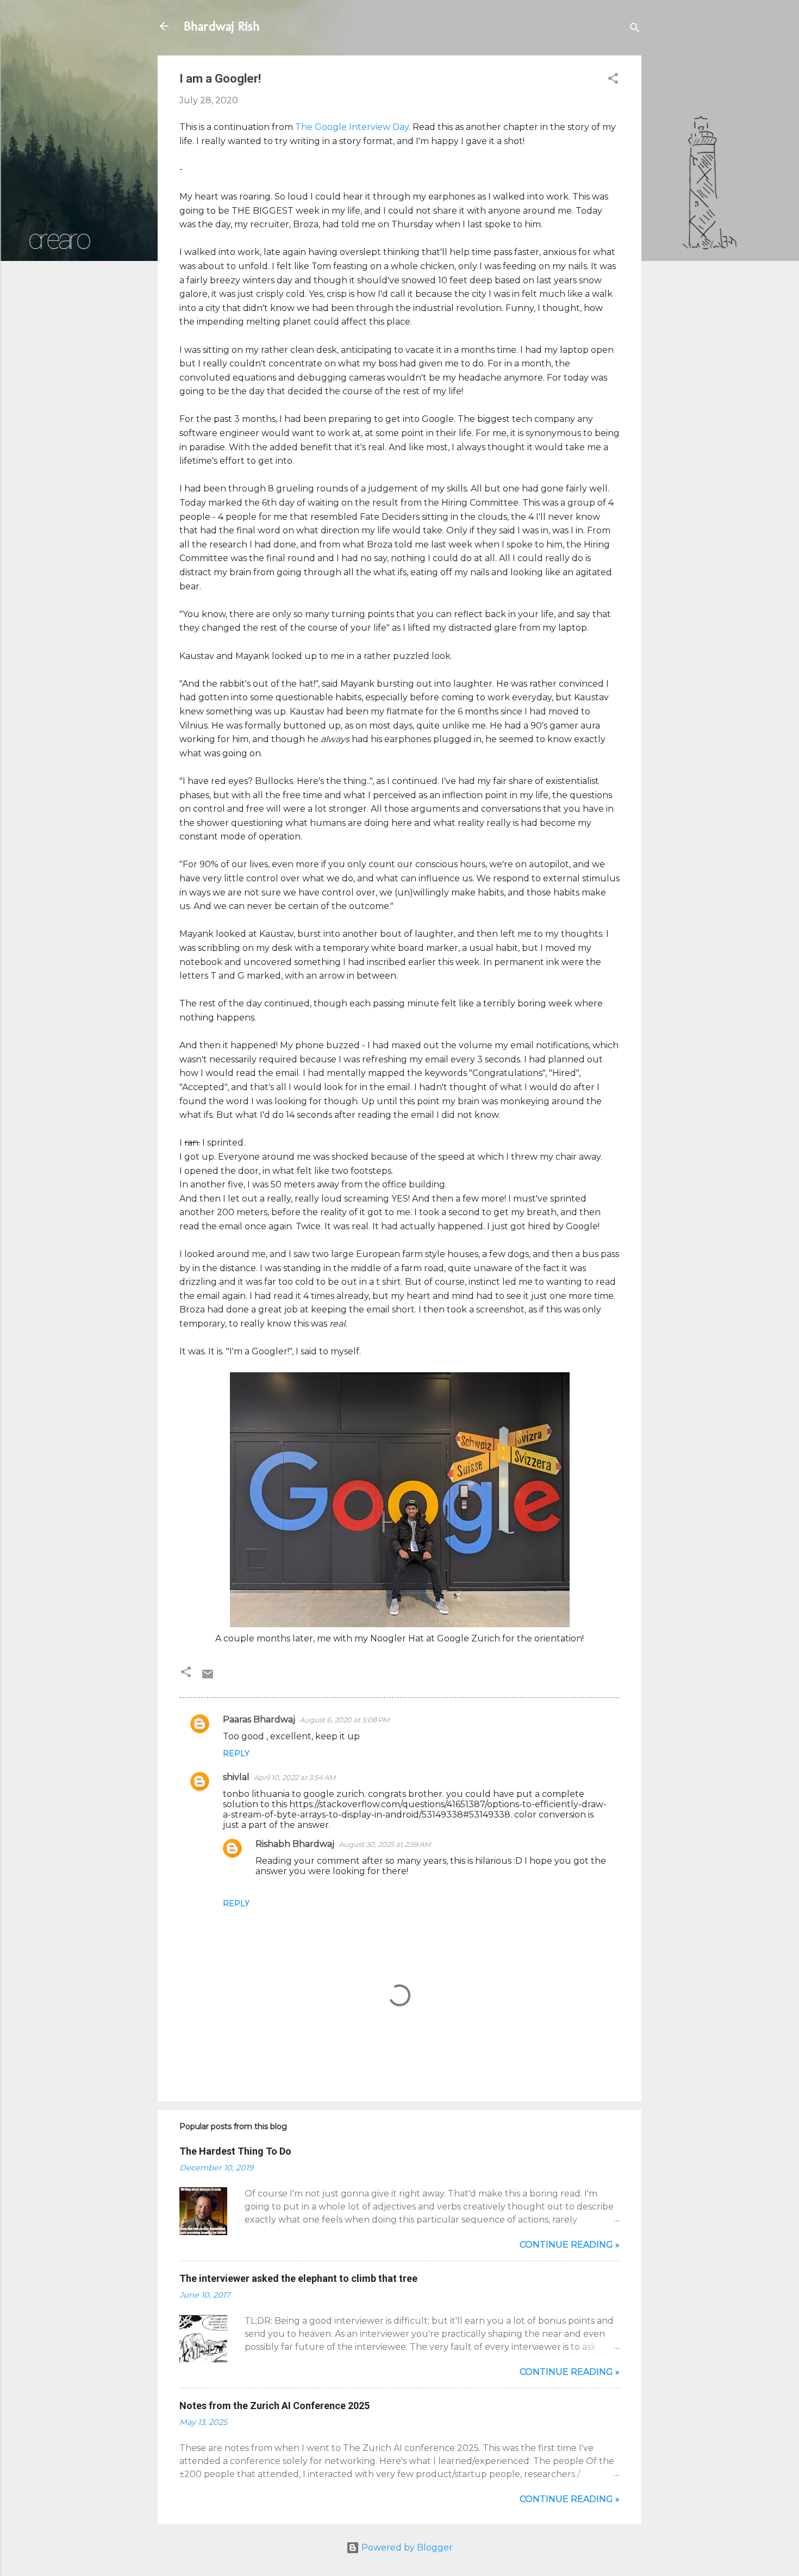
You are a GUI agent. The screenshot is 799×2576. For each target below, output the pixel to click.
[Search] (635, 30)
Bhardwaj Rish (222, 26)
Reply (236, 1753)
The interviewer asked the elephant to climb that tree (298, 2278)
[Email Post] (208, 1678)
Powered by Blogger (406, 2547)
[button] (613, 80)
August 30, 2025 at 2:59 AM (385, 1844)
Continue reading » (570, 2245)
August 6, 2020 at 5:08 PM (344, 1720)
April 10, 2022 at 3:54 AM (295, 1777)
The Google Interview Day (352, 127)
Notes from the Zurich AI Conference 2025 (274, 2406)
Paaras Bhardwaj (259, 1719)
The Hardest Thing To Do (235, 2151)
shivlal (236, 1777)
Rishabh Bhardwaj (295, 1844)
